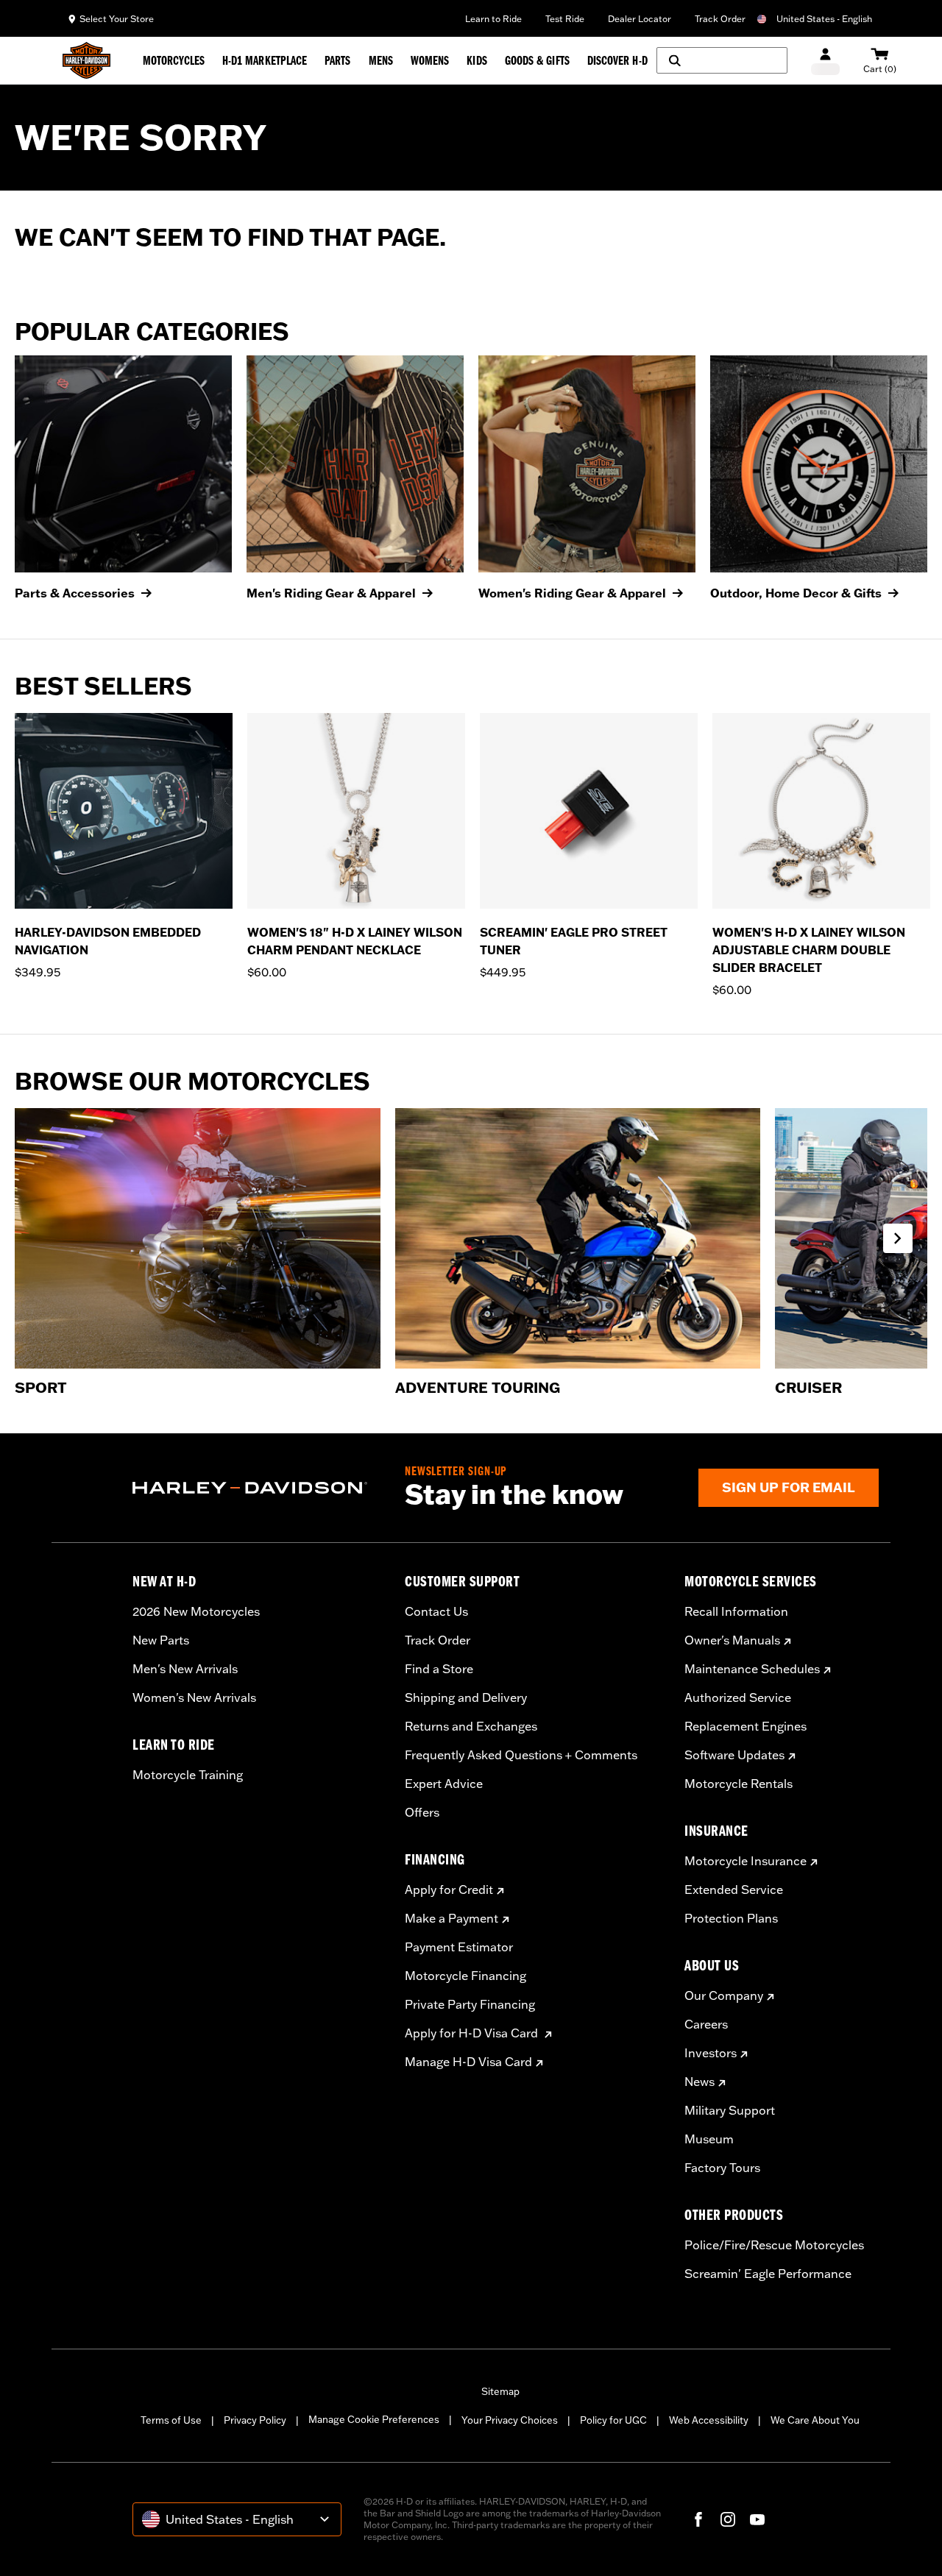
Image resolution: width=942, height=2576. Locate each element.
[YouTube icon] (757, 2519)
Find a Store (439, 1669)
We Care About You (815, 2420)
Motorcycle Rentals (739, 1784)
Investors (711, 2053)
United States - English (824, 19)
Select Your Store (117, 19)
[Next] (913, 856)
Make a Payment (451, 1918)
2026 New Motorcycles (196, 1611)
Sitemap (500, 2391)
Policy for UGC (613, 2420)
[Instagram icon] (728, 2519)
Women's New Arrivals (194, 1697)
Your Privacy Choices (510, 2420)
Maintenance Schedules (752, 1669)
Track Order (720, 19)
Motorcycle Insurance (746, 1861)
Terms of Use (171, 2420)
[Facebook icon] (698, 2519)
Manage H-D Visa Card (468, 2062)
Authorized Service (738, 1697)
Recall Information (736, 1611)
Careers (706, 2024)
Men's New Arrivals (185, 1669)
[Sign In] (825, 61)
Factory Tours (722, 2168)
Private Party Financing (470, 2004)
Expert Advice (444, 1784)
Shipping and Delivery (466, 1697)
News (700, 2082)
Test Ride (565, 19)
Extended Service (734, 1890)
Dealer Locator (640, 19)
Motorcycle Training (188, 1775)
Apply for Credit (449, 1890)
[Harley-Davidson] (258, 1488)
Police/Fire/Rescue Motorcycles (774, 2245)
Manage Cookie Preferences (374, 2419)
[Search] (722, 60)
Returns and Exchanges (471, 1726)
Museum (709, 2139)
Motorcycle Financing (465, 1976)
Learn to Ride (493, 19)
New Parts (161, 1640)
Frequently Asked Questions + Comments (521, 1755)
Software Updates (734, 1755)
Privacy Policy (255, 2420)
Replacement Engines (746, 1726)
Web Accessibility (709, 2420)
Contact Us (436, 1611)
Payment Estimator (459, 1947)
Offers (422, 1812)
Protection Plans (731, 1918)
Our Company (724, 1995)
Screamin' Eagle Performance (768, 2274)
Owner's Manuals (732, 1640)
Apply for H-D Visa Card (473, 2033)
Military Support (730, 2110)
